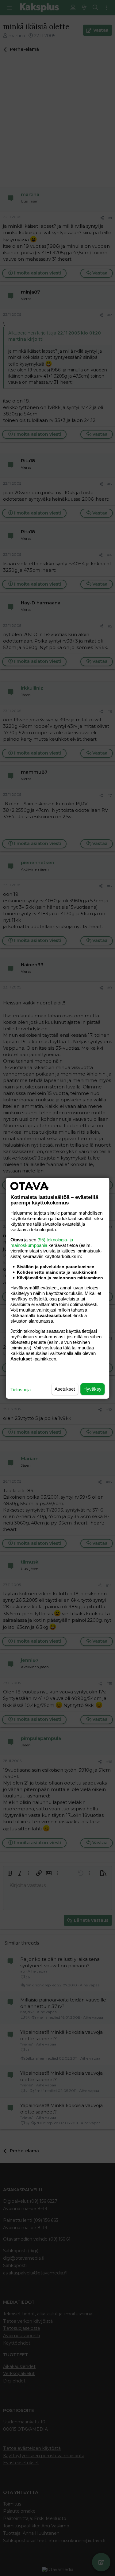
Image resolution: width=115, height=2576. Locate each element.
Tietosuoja (21, 1390)
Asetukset (65, 1389)
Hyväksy (92, 1389)
